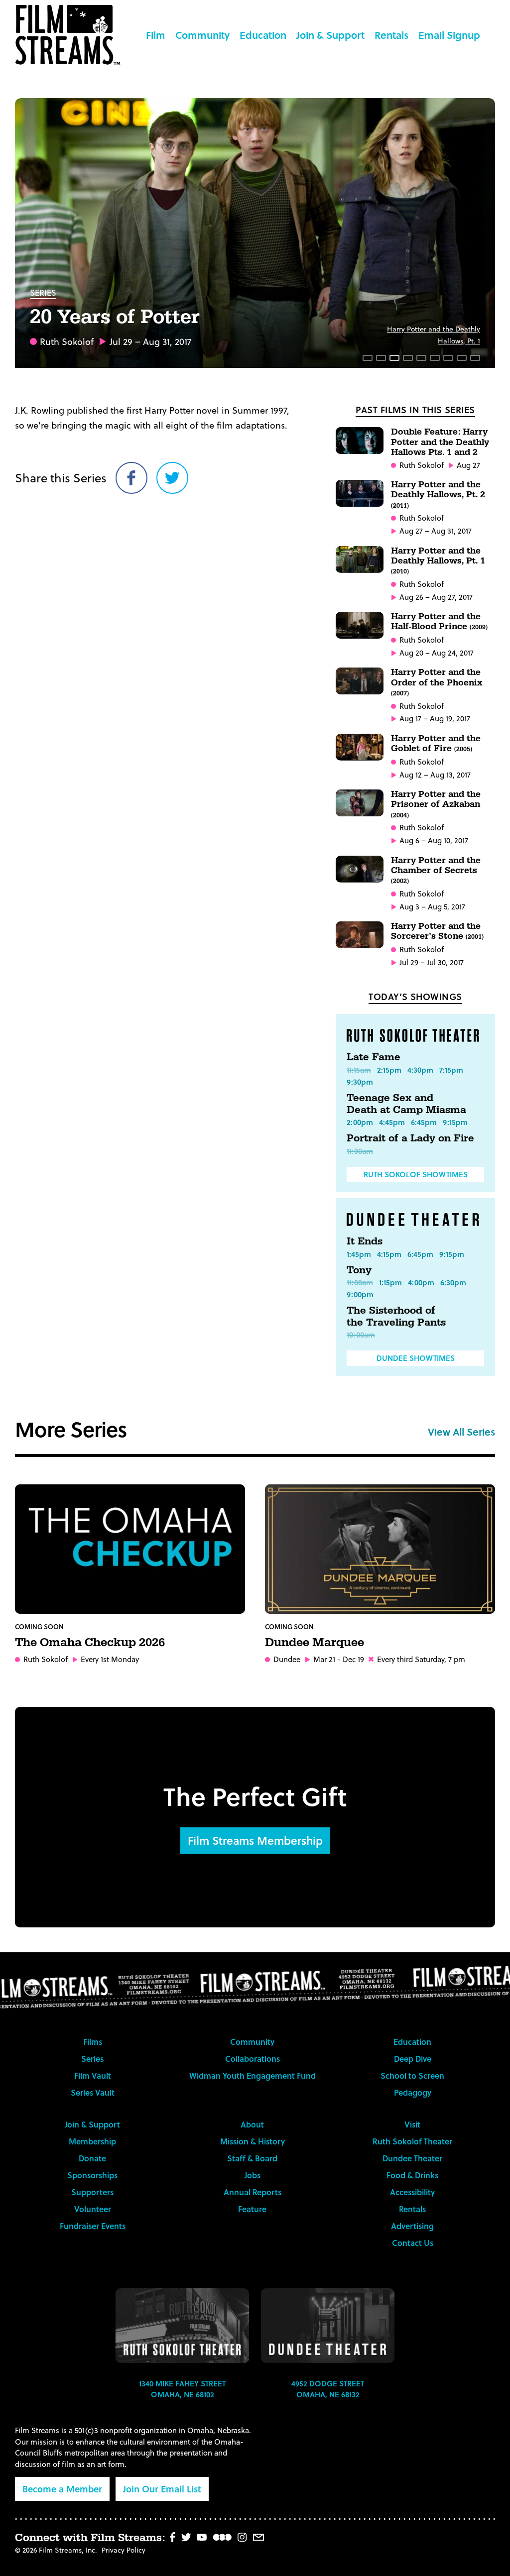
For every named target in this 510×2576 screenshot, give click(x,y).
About (252, 2124)
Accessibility (412, 2192)
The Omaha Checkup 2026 (90, 1643)
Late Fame (374, 1057)
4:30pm (420, 1070)
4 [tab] (408, 358)
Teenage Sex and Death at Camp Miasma (406, 1104)
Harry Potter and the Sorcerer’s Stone (437, 931)
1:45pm (359, 1254)
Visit (412, 2124)
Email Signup (449, 35)
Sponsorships (92, 2175)
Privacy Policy (124, 2550)
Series (43, 292)
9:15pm (455, 1122)
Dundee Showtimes (416, 1358)
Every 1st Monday (110, 1659)
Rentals (391, 35)
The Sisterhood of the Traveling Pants (396, 1317)
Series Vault (93, 2092)
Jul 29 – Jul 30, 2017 (432, 962)
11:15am (359, 1070)
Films (93, 2042)
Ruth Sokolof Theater (412, 2141)
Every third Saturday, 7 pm (421, 1659)
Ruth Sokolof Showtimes (416, 1174)
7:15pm (451, 1070)
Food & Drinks (412, 2175)
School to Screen (412, 2075)
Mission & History (253, 2141)
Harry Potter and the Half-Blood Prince (439, 621)
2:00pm (360, 1122)
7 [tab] (448, 358)
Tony (359, 1270)
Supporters (92, 2192)
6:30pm (453, 1282)
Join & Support (330, 35)
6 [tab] (435, 358)
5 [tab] (421, 358)
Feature (252, 2209)
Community (202, 35)
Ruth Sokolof (67, 341)
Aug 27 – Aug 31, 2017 (436, 531)
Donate (92, 2158)
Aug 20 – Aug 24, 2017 (437, 653)
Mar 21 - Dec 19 (339, 1659)
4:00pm (421, 1282)
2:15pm (389, 1070)
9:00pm (360, 1294)
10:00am (361, 1335)
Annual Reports (253, 2192)
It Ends (365, 1241)
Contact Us (413, 2243)
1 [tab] (368, 358)
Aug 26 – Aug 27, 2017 (436, 597)
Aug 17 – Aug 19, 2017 (435, 719)
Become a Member (62, 2489)
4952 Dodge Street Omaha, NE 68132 (328, 2389)
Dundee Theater (412, 2158)
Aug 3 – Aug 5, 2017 (432, 907)
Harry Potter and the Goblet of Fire (436, 743)
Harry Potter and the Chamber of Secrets (436, 870)
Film (156, 35)
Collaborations (253, 2059)
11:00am (360, 1151)
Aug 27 (468, 465)
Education (263, 35)
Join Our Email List (162, 2489)
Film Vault (93, 2075)
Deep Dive (413, 2059)
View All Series (461, 1432)
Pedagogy (413, 2092)
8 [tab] (462, 358)
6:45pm (424, 1122)
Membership (92, 2141)
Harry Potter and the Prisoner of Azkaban (436, 804)
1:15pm (390, 1282)
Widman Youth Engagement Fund (253, 2075)
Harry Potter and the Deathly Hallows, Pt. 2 (438, 494)
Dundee (287, 1659)
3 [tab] (394, 358)
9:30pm (360, 1082)
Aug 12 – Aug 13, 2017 (435, 775)
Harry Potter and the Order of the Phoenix (437, 682)
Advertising (412, 2226)
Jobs (253, 2175)
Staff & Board (252, 2158)
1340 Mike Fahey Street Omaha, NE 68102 (182, 2389)
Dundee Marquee (315, 1643)
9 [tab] (475, 358)
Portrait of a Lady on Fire (410, 1138)
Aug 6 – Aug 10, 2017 (434, 840)
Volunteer (93, 2209)
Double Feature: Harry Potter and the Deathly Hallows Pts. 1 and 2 (440, 442)
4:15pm (389, 1254)
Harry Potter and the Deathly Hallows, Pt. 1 (438, 560)
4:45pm (392, 1122)
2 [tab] (381, 358)
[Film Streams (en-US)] (70, 35)
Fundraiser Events (93, 2226)
